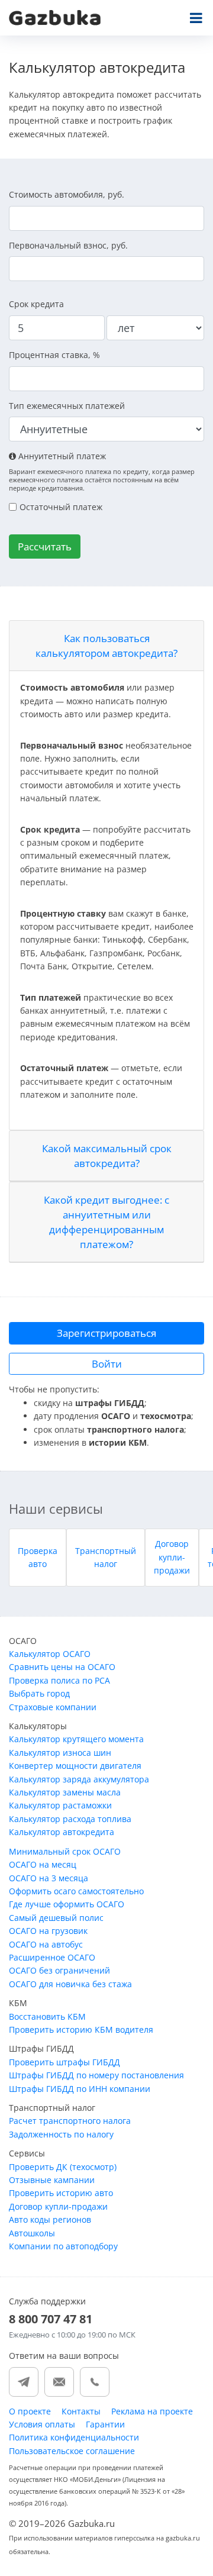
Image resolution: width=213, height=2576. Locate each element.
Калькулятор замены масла (65, 1792)
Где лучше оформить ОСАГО (67, 1904)
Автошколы (32, 2233)
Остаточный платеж (61, 507)
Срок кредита (36, 304)
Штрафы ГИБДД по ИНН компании (80, 2089)
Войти (107, 1364)
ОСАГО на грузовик (48, 1931)
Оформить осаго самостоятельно (76, 1891)
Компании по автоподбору (63, 2246)
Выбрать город (39, 1693)
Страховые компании (53, 1707)
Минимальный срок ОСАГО (65, 1851)
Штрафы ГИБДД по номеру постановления (96, 2075)
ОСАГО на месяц (43, 1864)
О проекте (30, 2411)
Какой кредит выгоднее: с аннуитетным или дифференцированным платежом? (106, 1222)
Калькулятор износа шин (60, 1753)
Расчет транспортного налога (70, 2121)
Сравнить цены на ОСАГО (62, 1667)
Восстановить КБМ (47, 2016)
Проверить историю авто (61, 2193)
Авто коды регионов (50, 2219)
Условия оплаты (42, 2424)
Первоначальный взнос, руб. (68, 245)
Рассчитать (45, 547)
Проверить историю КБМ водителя (81, 2029)
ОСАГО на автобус (46, 1944)
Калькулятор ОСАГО (50, 1654)
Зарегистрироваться (106, 1333)
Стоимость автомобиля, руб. (67, 194)
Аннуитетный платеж (61, 456)
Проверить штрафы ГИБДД (64, 2062)
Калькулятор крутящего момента (76, 1739)
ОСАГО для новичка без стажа (70, 1984)
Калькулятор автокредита (62, 1832)
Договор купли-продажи (172, 1557)
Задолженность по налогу (61, 2134)
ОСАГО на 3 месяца (49, 1878)
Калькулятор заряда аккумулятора (79, 1779)
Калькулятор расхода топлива (70, 1819)
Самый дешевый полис (56, 1918)
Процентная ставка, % (54, 355)
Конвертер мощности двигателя (75, 1766)
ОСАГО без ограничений (59, 1970)
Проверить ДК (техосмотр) (63, 2167)
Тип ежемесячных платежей (67, 406)
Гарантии (105, 2424)
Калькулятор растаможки (60, 1805)
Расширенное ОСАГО (52, 1957)
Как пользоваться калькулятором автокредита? (106, 646)
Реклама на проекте (152, 2411)
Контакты (81, 2411)
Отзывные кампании (52, 2180)
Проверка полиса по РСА (59, 1680)
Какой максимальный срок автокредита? (107, 1156)
